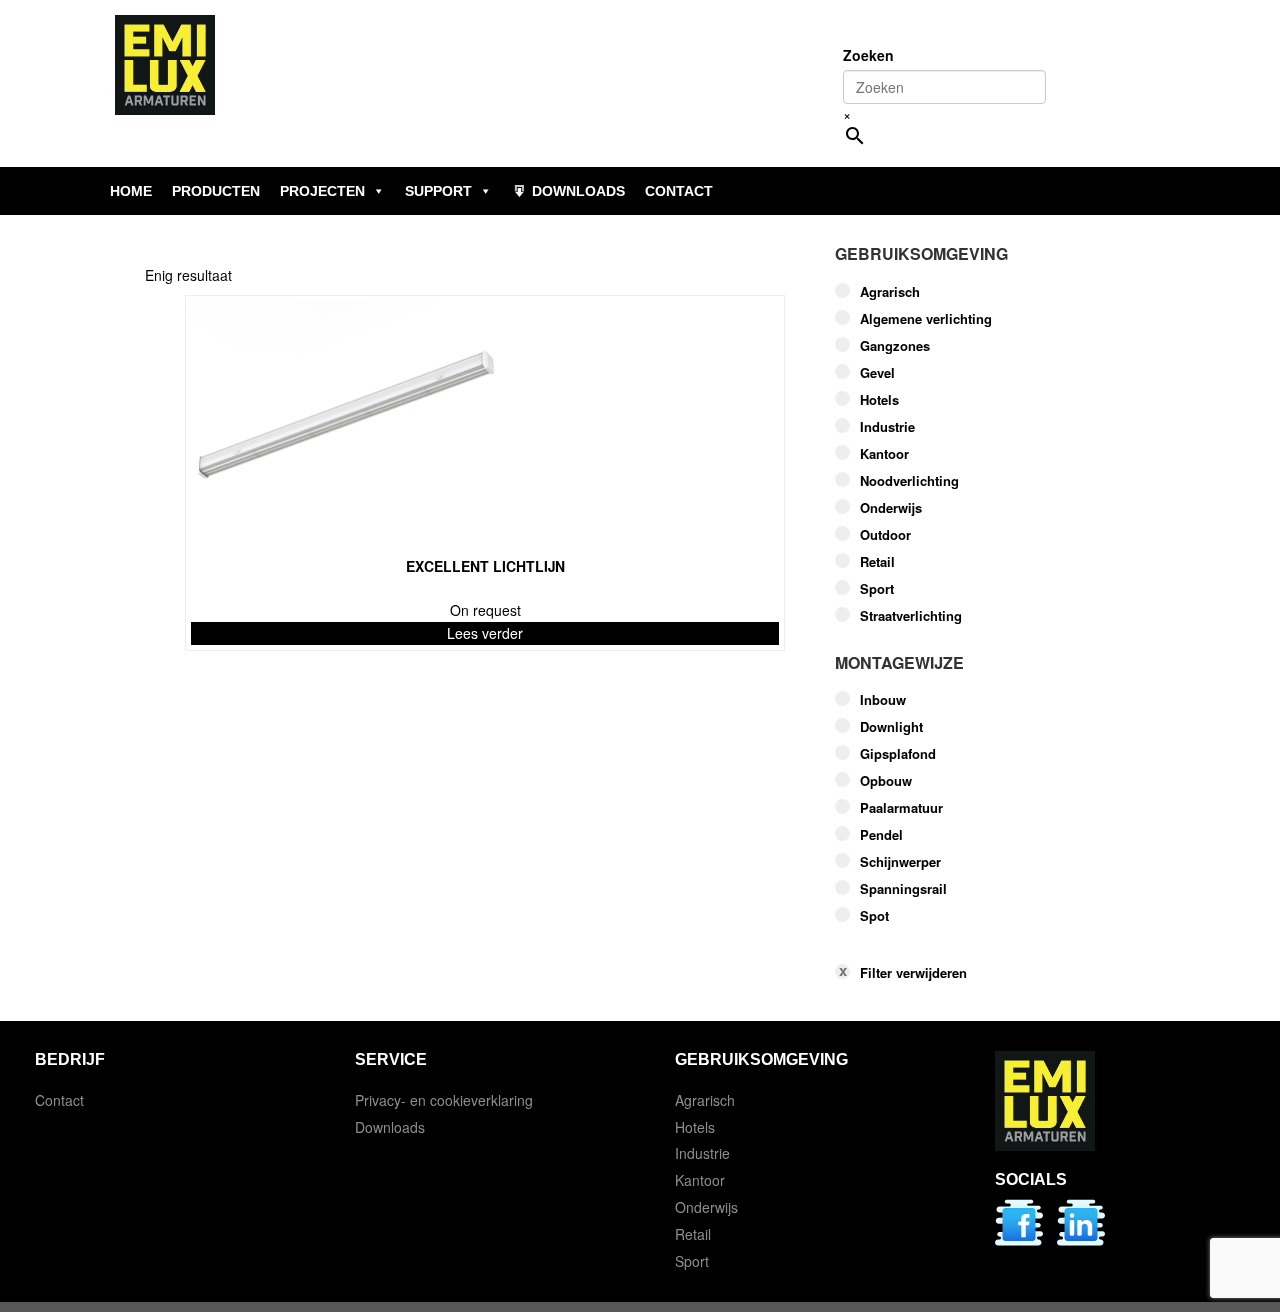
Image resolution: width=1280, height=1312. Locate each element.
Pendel (881, 835)
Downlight (891, 727)
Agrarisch (890, 292)
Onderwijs (891, 508)
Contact (59, 1100)
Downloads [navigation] (578, 191)
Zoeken (868, 55)
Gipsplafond (898, 754)
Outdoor (885, 535)
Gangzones (895, 346)
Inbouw (883, 700)
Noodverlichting (909, 481)
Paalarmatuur (901, 808)
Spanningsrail (903, 889)
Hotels (879, 400)
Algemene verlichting (926, 319)
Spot (874, 916)
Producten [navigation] (216, 191)
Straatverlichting (911, 616)
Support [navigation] (438, 191)
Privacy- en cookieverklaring (444, 1100)
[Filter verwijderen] (985, 941)
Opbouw (886, 781)
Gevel (877, 373)
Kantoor (884, 454)
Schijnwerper (900, 862)
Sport (877, 589)
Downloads (390, 1127)
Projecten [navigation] (322, 191)
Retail (877, 562)
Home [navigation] (131, 191)
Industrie (887, 427)
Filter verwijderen (913, 973)
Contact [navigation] (679, 191)
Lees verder (485, 633)
